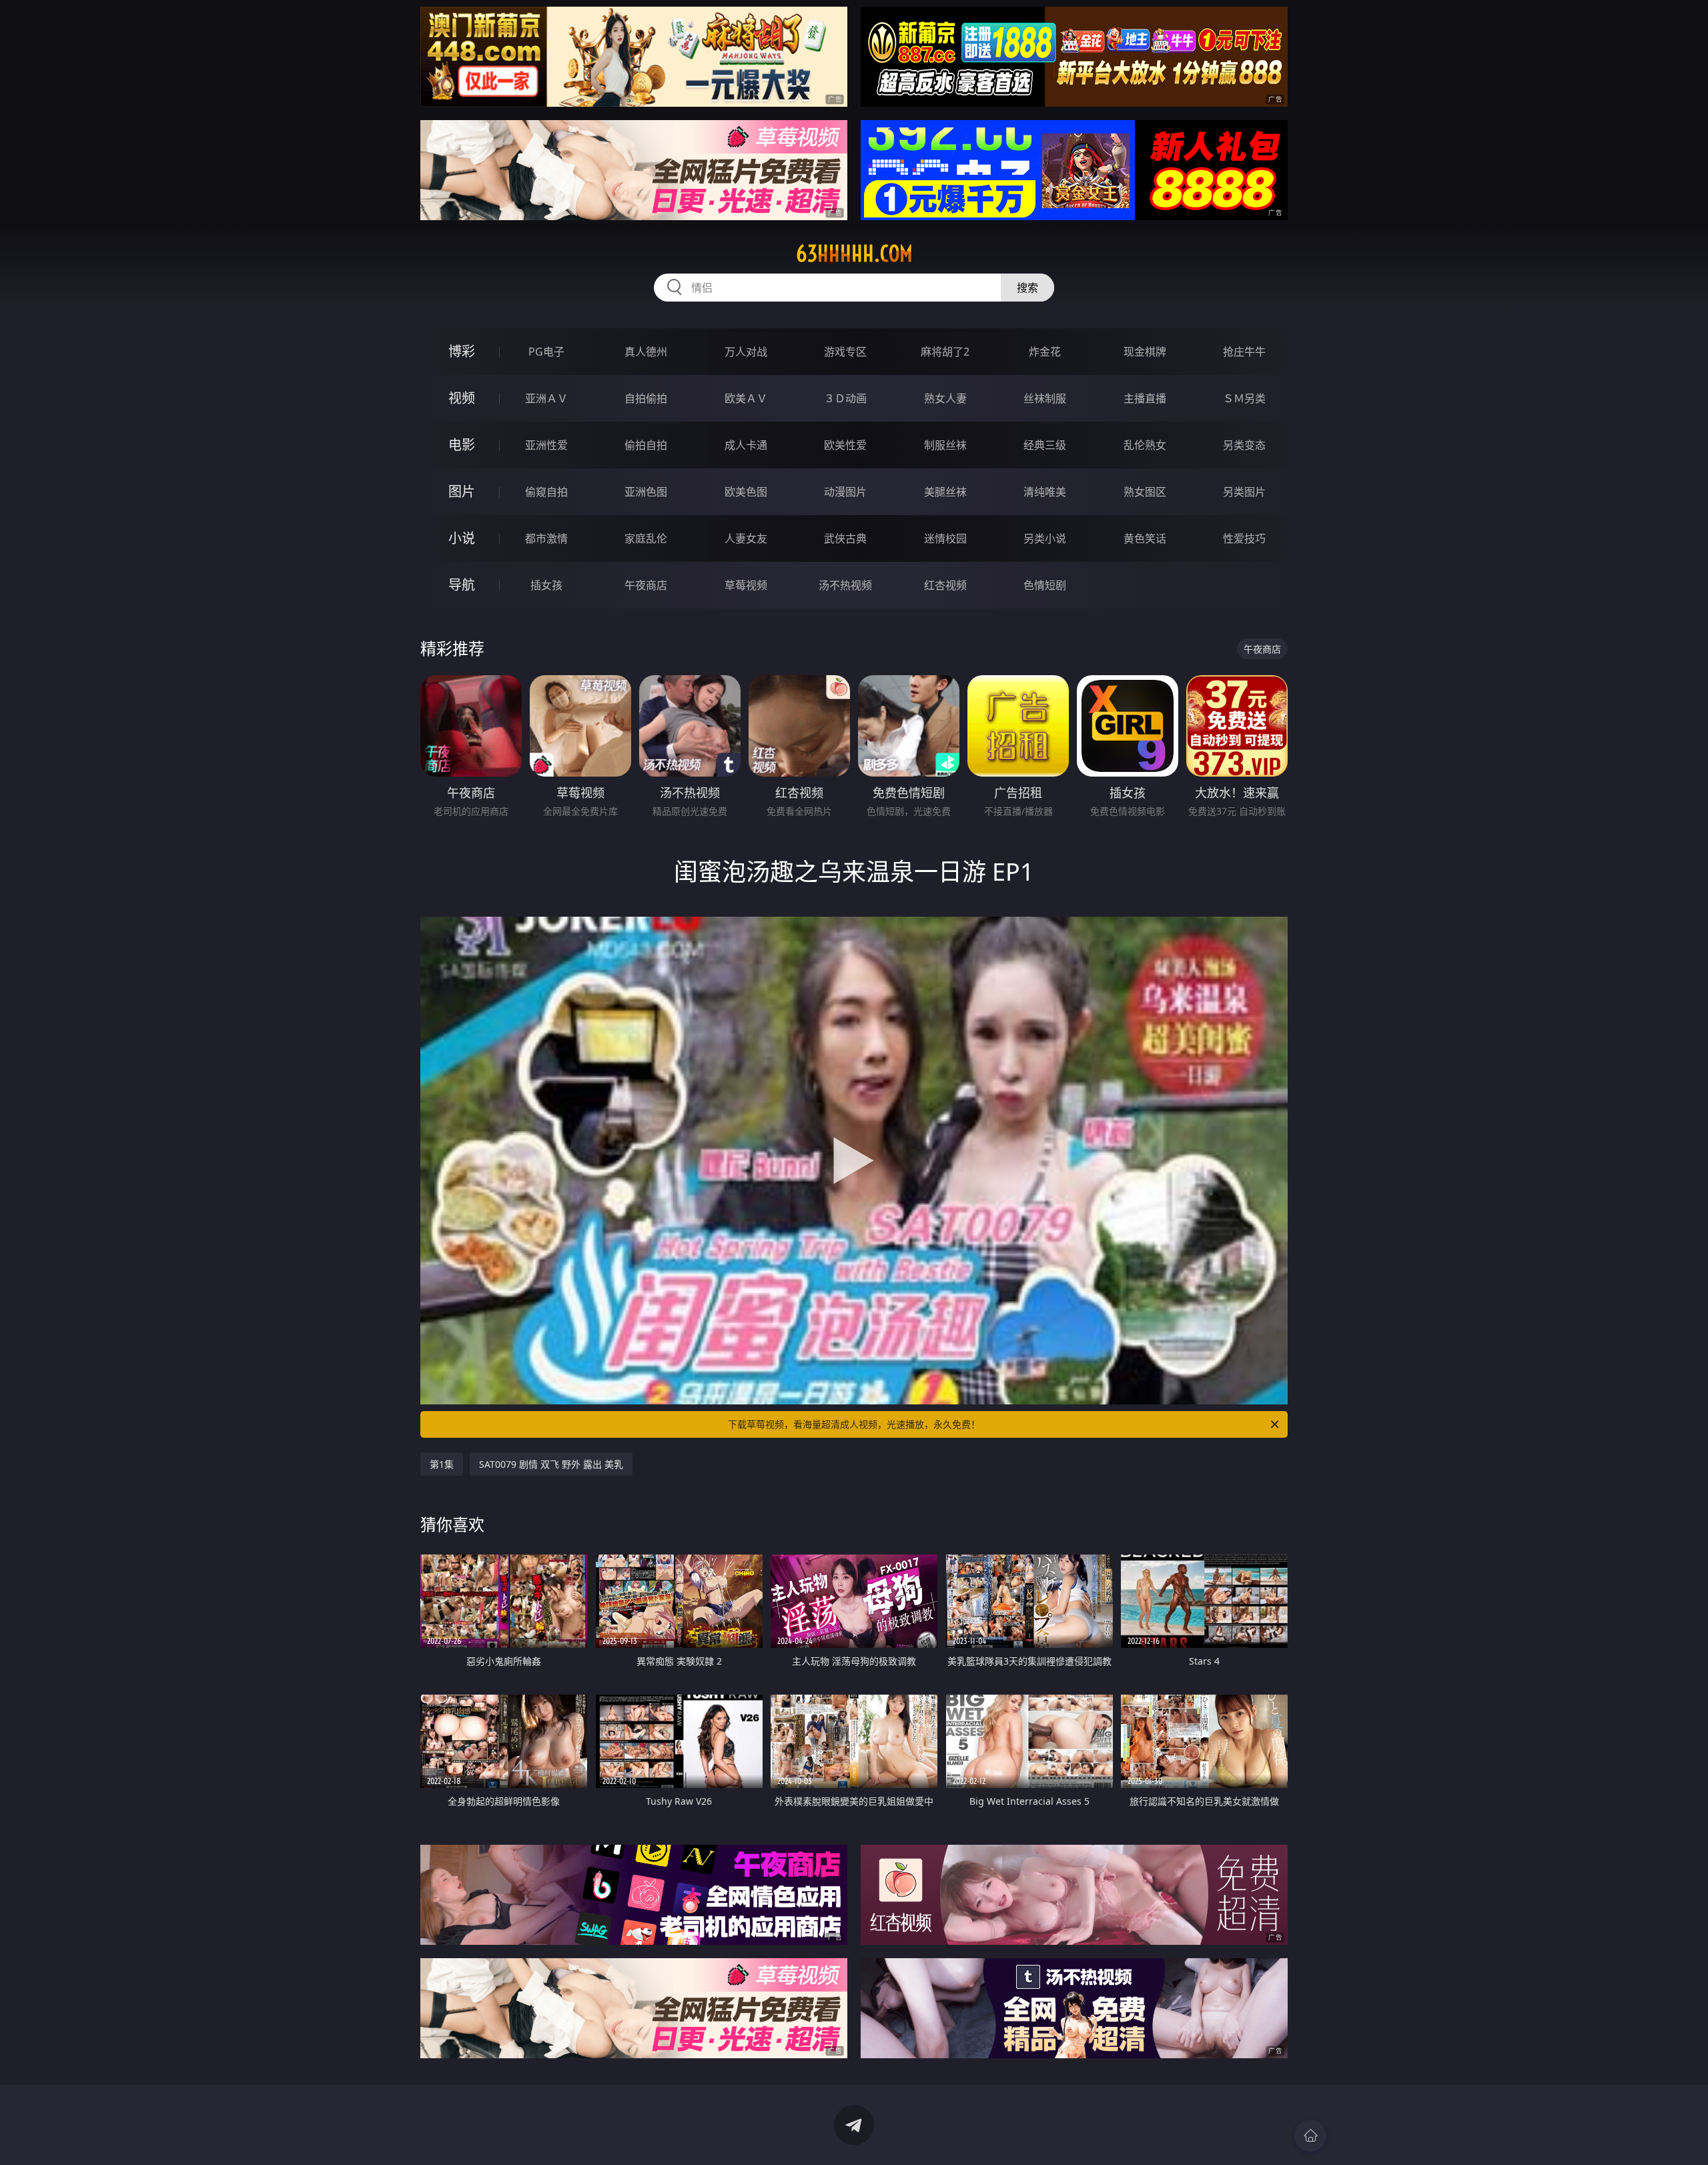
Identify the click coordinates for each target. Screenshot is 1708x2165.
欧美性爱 (845, 445)
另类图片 (1244, 492)
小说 (462, 538)
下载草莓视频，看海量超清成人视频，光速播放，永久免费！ (854, 1424)
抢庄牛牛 (1244, 352)
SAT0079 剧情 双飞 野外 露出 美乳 (551, 1464)
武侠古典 (845, 538)
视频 (462, 398)
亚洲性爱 (546, 445)
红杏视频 (945, 585)
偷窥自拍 (546, 492)
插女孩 (546, 585)
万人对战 (746, 352)
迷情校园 (945, 538)
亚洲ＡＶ (546, 398)
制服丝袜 (945, 445)
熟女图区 (1145, 492)
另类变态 (1244, 445)
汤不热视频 (845, 585)
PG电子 (546, 352)
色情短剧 (1045, 585)
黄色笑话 (1145, 538)
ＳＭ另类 (1244, 398)
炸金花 (1045, 352)
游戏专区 (845, 352)
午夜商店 (646, 585)
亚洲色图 (646, 492)
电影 (462, 445)
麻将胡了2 (945, 352)
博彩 (462, 351)
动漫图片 (845, 492)
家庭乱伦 (646, 538)
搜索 (1027, 288)
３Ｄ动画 (845, 398)
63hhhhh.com (854, 254)
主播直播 (1145, 398)
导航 (462, 585)
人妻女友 (746, 538)
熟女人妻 (945, 398)
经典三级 (1045, 445)
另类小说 (1045, 538)
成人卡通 (746, 445)
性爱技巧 (1244, 538)
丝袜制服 (1045, 398)
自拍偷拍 (646, 398)
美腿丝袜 (945, 492)
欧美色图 (746, 492)
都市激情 (546, 538)
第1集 (442, 1464)
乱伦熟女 (1145, 445)
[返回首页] (1310, 2136)
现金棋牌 (1145, 352)
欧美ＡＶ (746, 398)
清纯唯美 (1045, 492)
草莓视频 (746, 585)
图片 (462, 491)
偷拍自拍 (646, 445)
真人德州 (646, 352)
